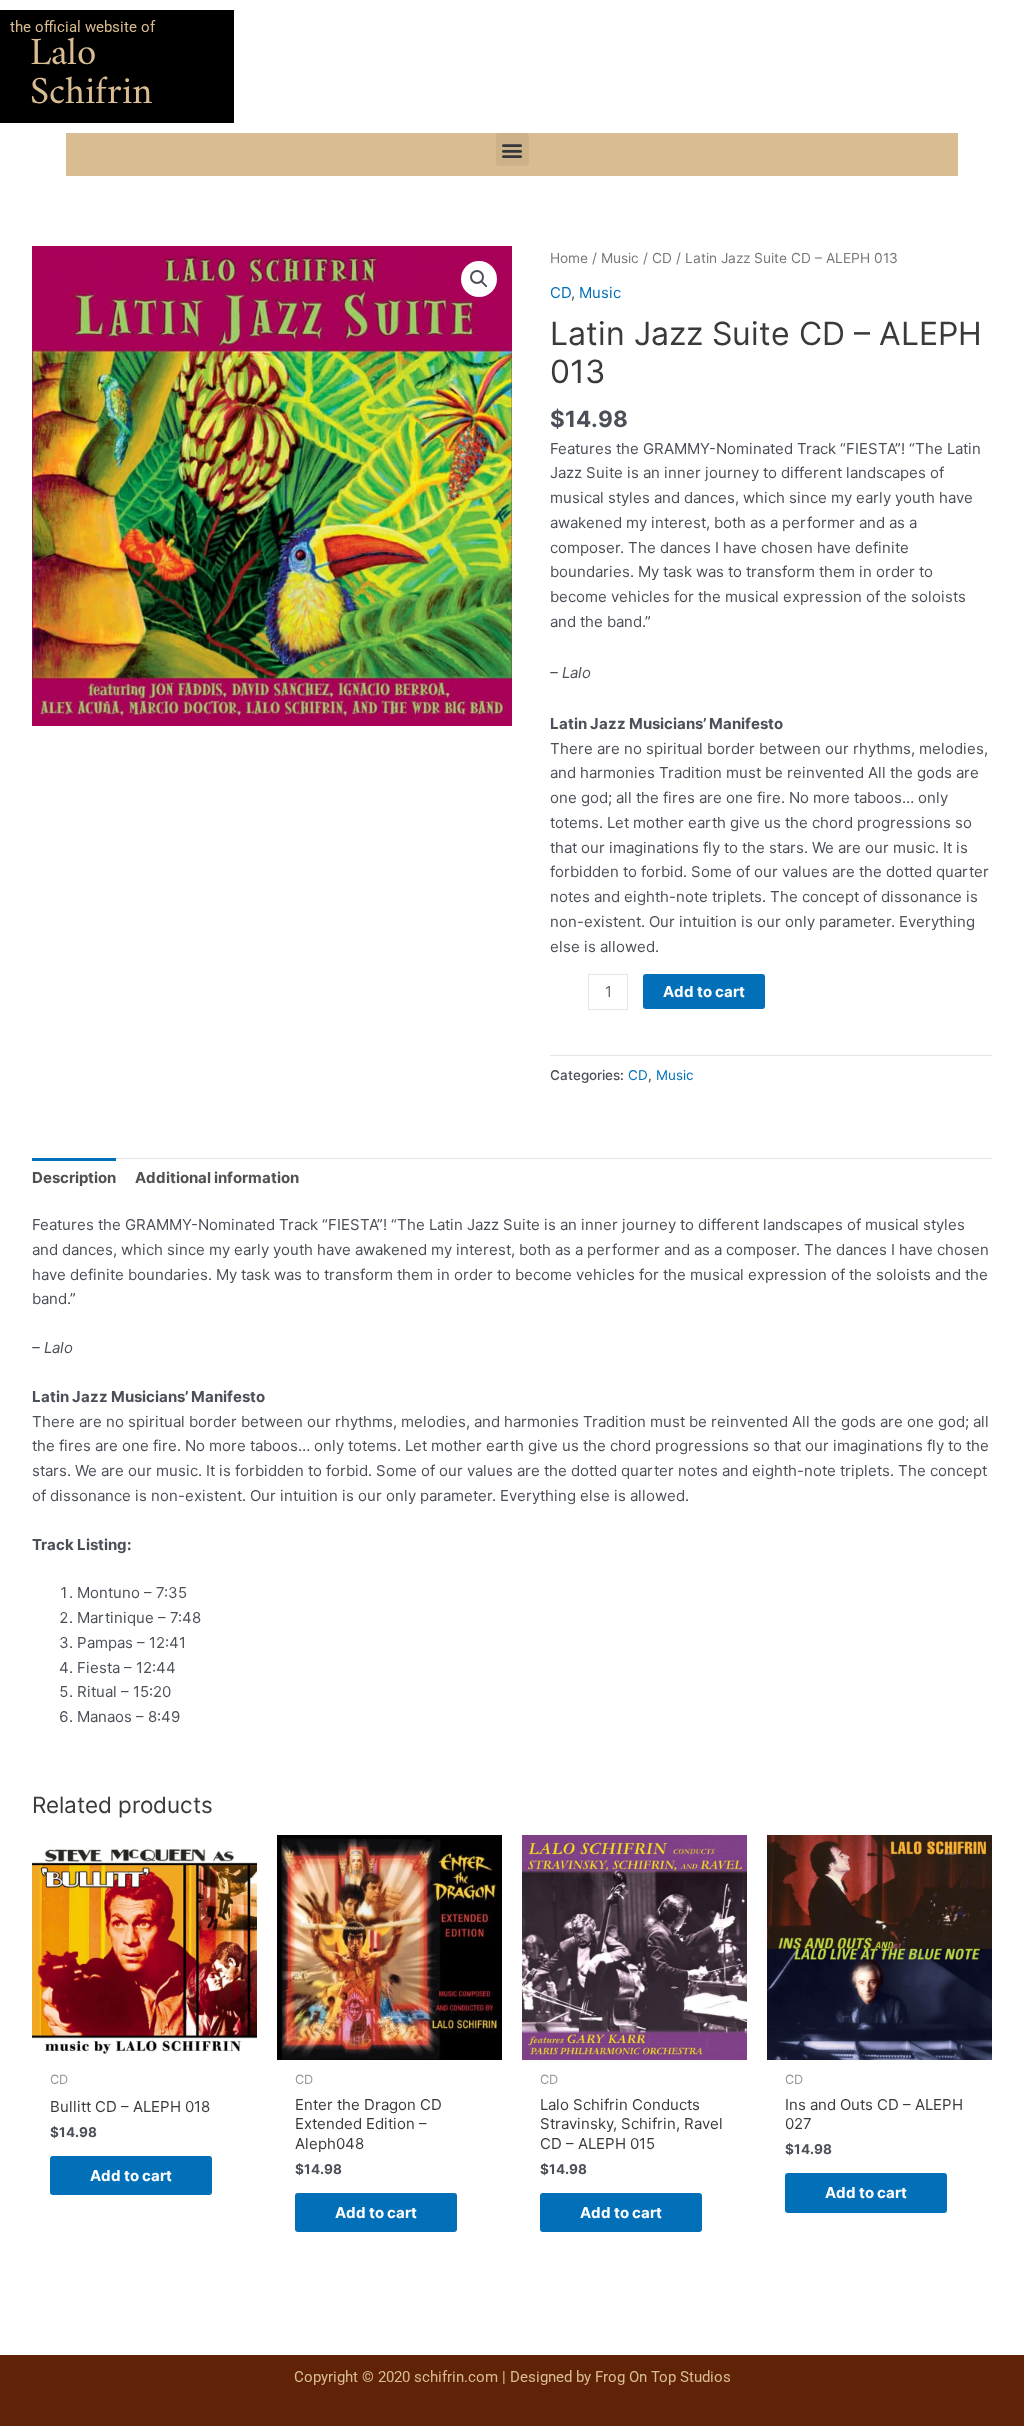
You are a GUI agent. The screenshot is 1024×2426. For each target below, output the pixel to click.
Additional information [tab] (217, 1177)
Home (569, 258)
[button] (512, 149)
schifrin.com (456, 2377)
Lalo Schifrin (91, 74)
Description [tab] (74, 1177)
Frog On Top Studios (663, 2377)
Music (620, 258)
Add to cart (704, 991)
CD (662, 258)
